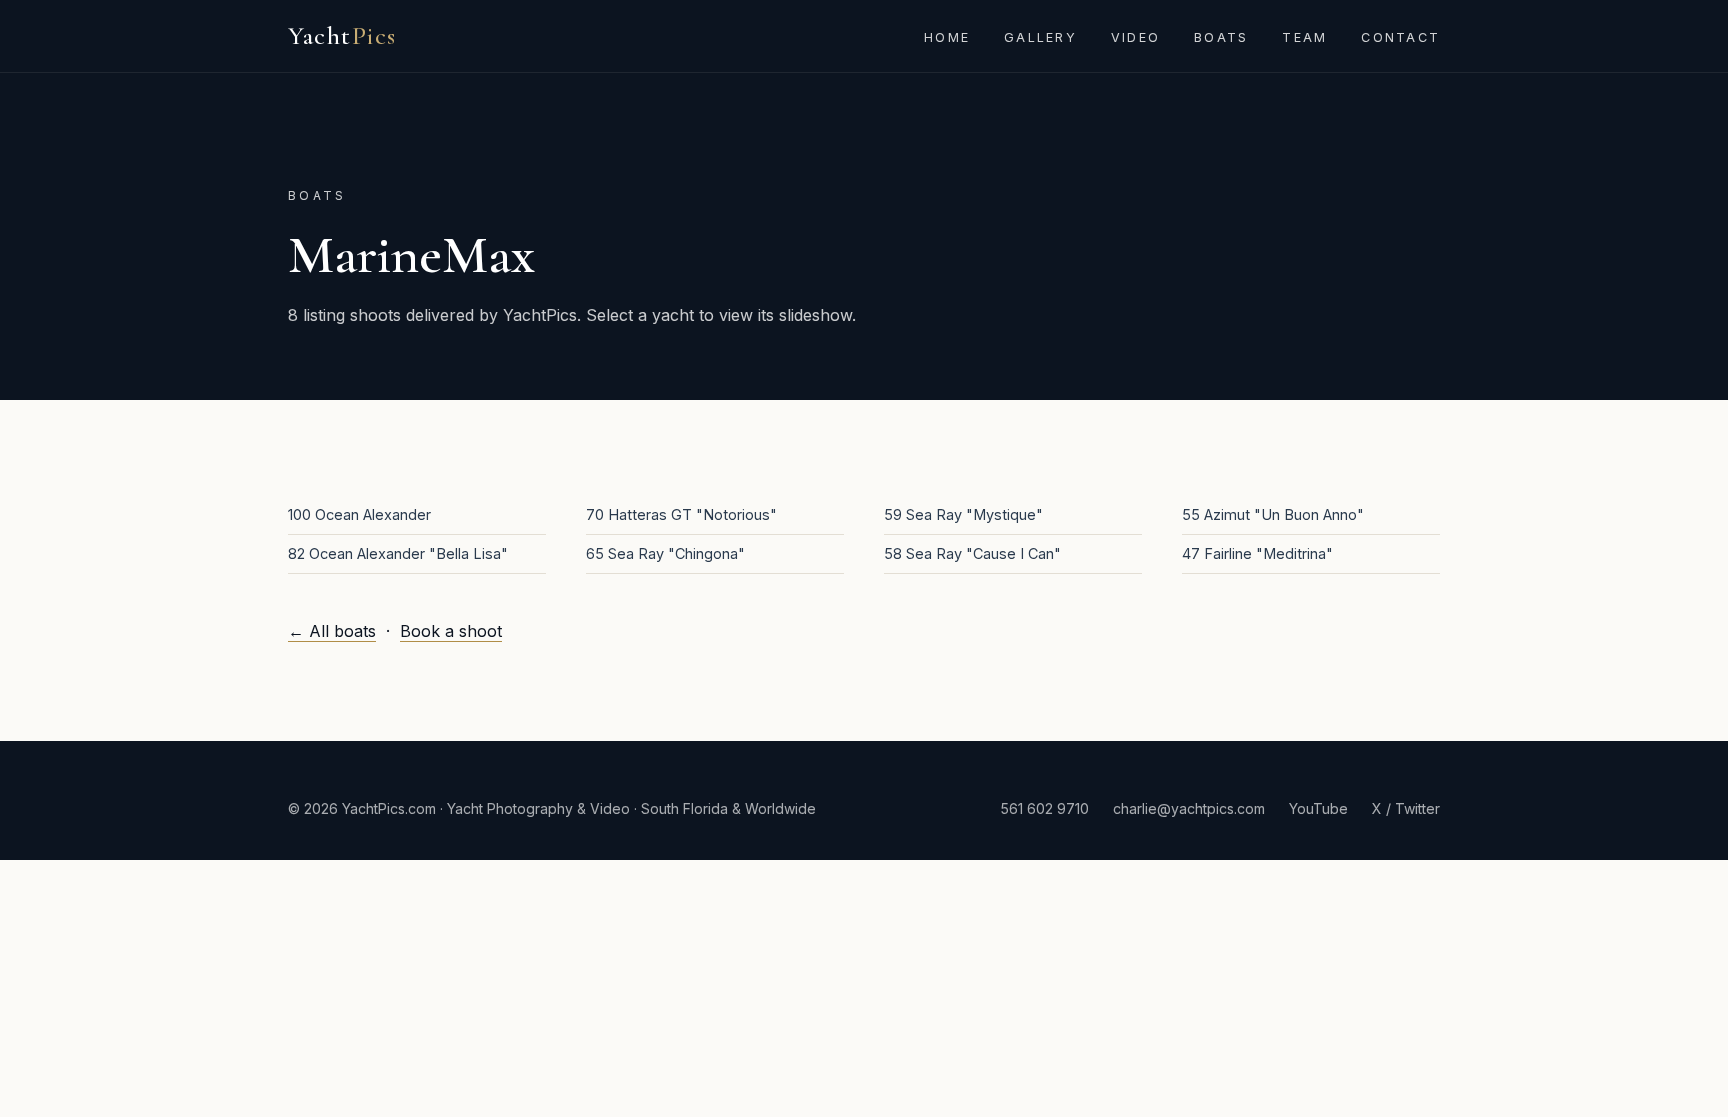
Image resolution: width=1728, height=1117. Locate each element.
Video (1135, 37)
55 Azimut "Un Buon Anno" (1273, 514)
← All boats (332, 631)
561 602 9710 (1045, 808)
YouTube (1318, 808)
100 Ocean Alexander (359, 514)
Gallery (1040, 37)
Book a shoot (451, 631)
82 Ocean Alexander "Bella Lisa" (398, 553)
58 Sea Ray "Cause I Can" (972, 553)
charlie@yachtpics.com (1189, 808)
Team (1304, 37)
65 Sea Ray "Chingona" (665, 553)
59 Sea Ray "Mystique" (963, 514)
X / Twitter (1406, 808)
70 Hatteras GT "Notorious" (681, 514)
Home (947, 37)
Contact (1400, 37)
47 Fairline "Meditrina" (1257, 553)
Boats (1221, 37)
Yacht (342, 35)
